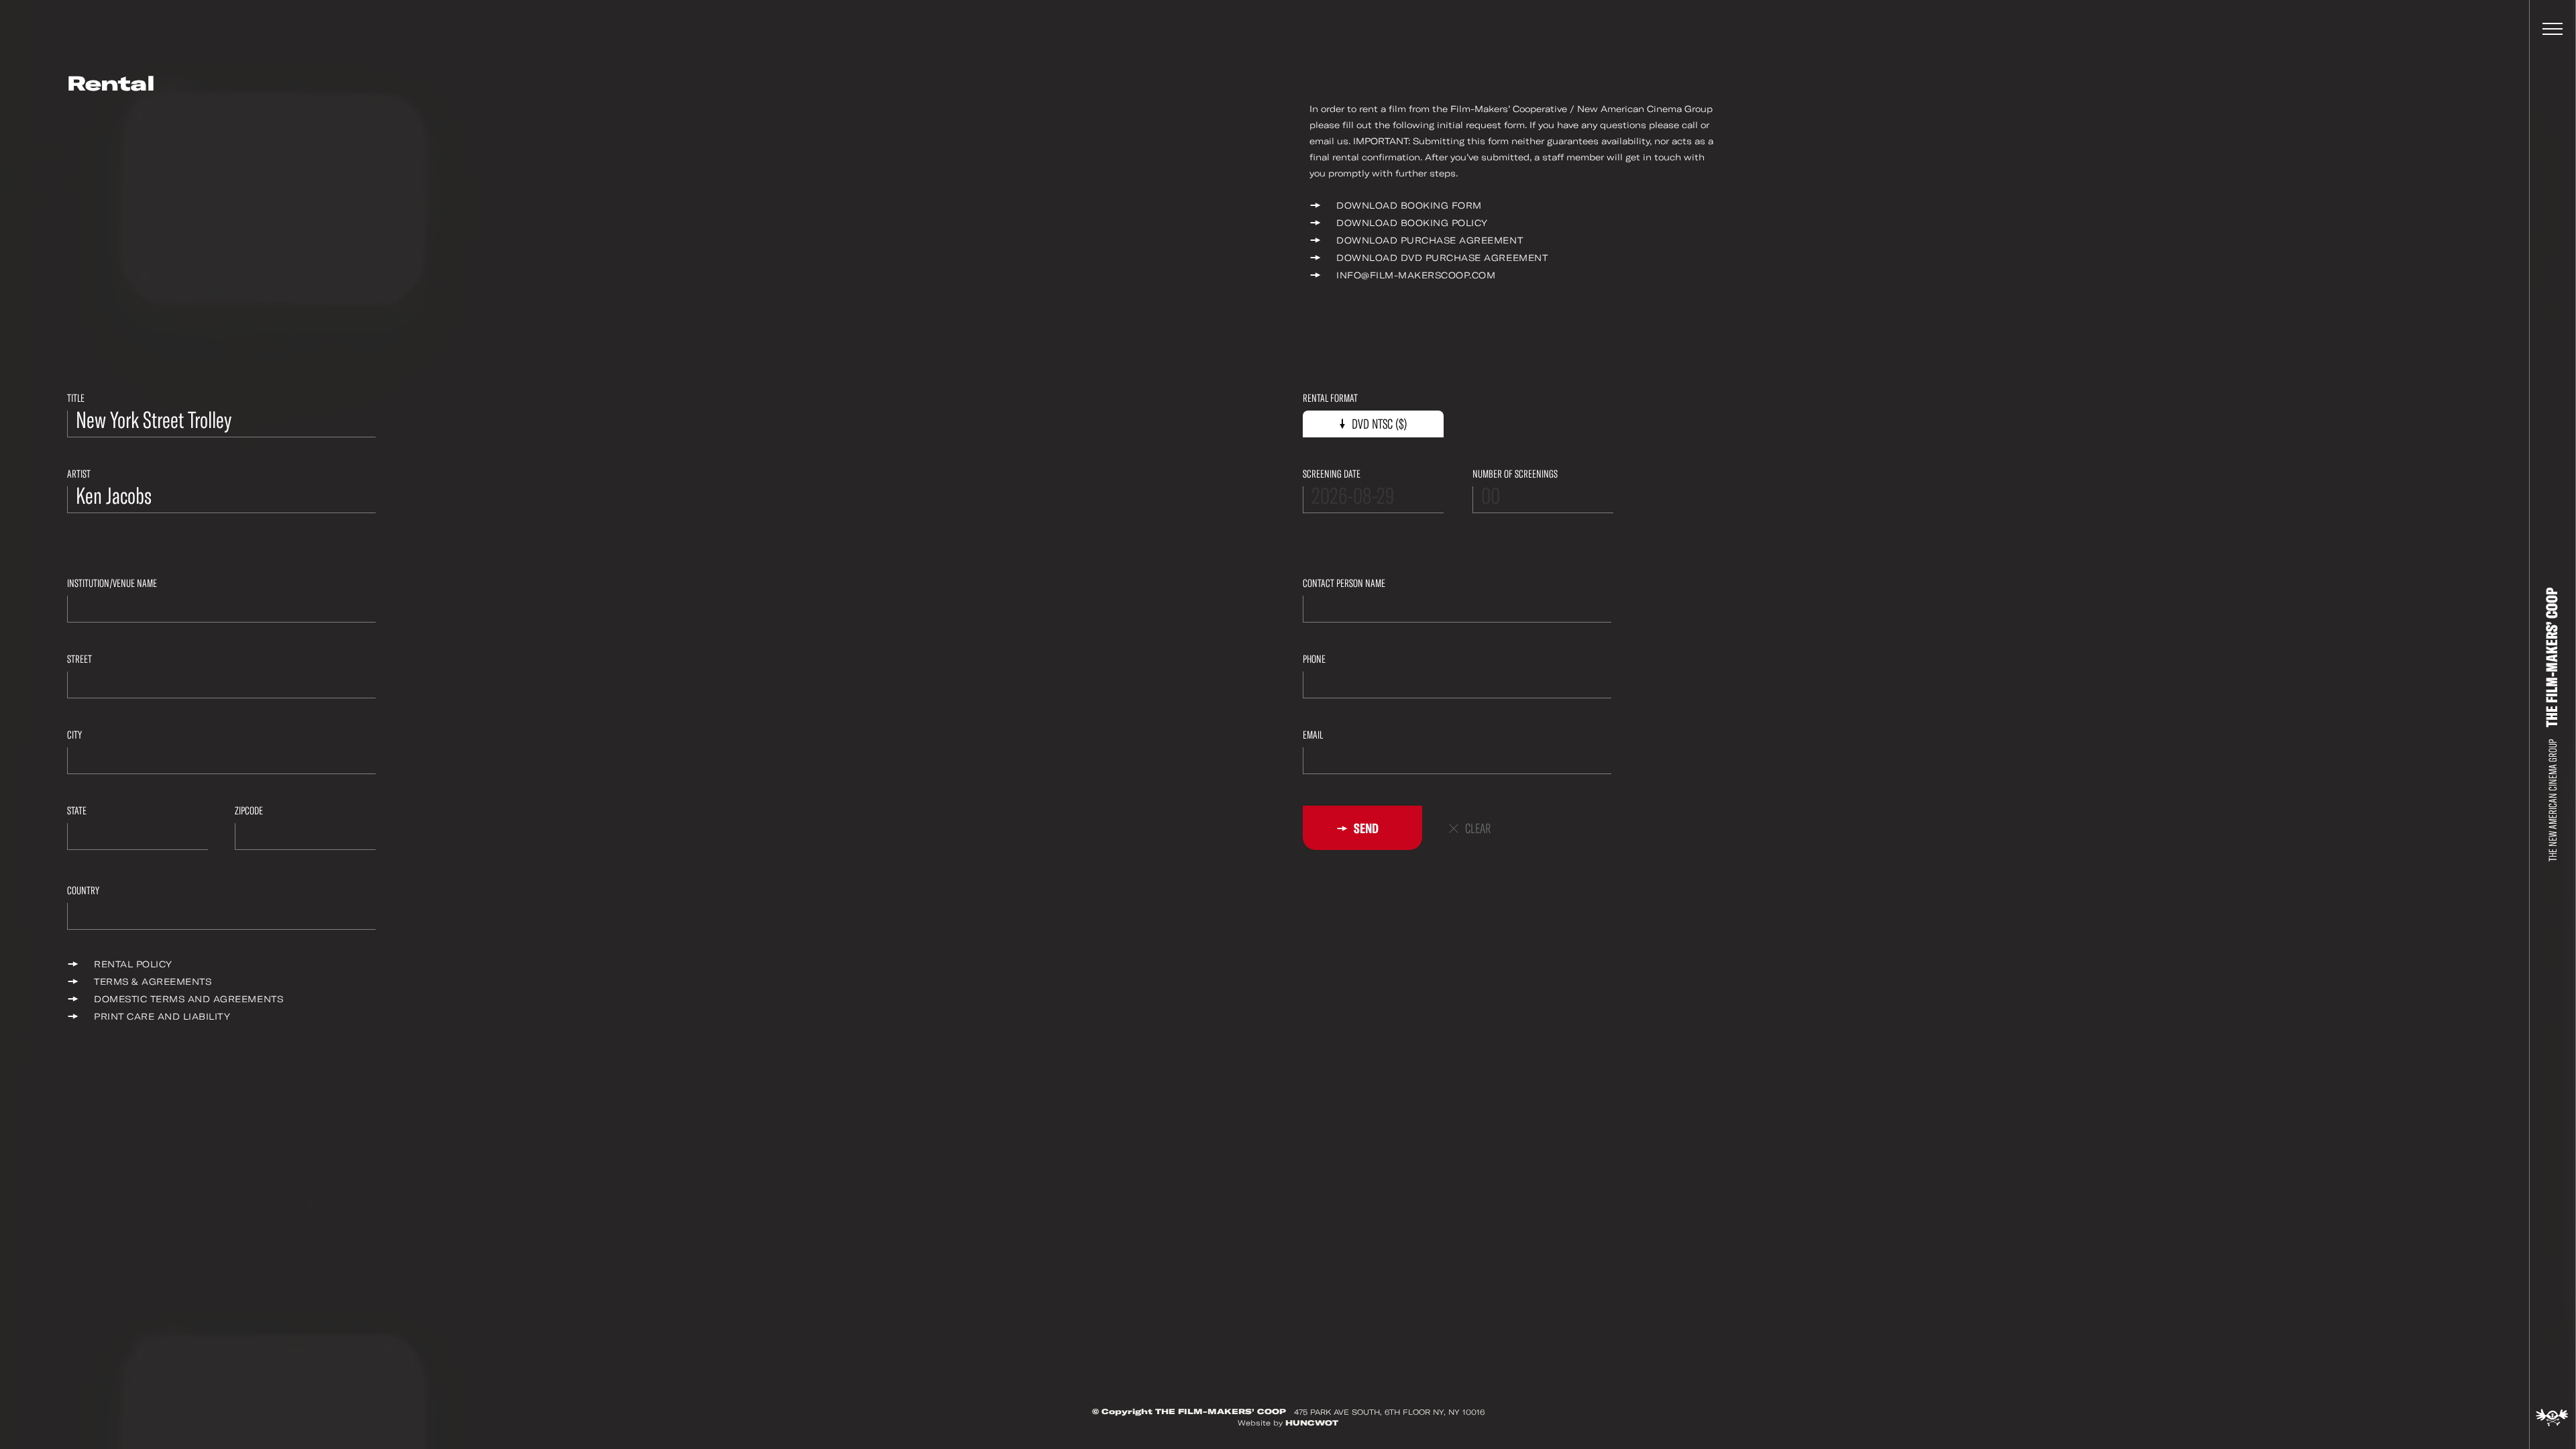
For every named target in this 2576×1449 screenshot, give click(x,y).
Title (76, 398)
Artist (79, 474)
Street (79, 659)
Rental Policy (133, 964)
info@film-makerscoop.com (1416, 275)
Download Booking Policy (1412, 223)
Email (1313, 735)
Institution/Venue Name (112, 583)
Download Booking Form (1409, 206)
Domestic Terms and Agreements (189, 999)
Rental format (1330, 398)
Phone (1314, 659)
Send (1365, 828)
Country (83, 891)
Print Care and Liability (162, 1017)
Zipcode (249, 811)
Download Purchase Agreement (1430, 240)
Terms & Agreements (153, 982)
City (74, 735)
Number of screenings (1515, 474)
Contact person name (1344, 583)
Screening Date (1332, 474)
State (77, 811)
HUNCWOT (1312, 1423)
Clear (1478, 829)
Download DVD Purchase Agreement (1442, 258)
